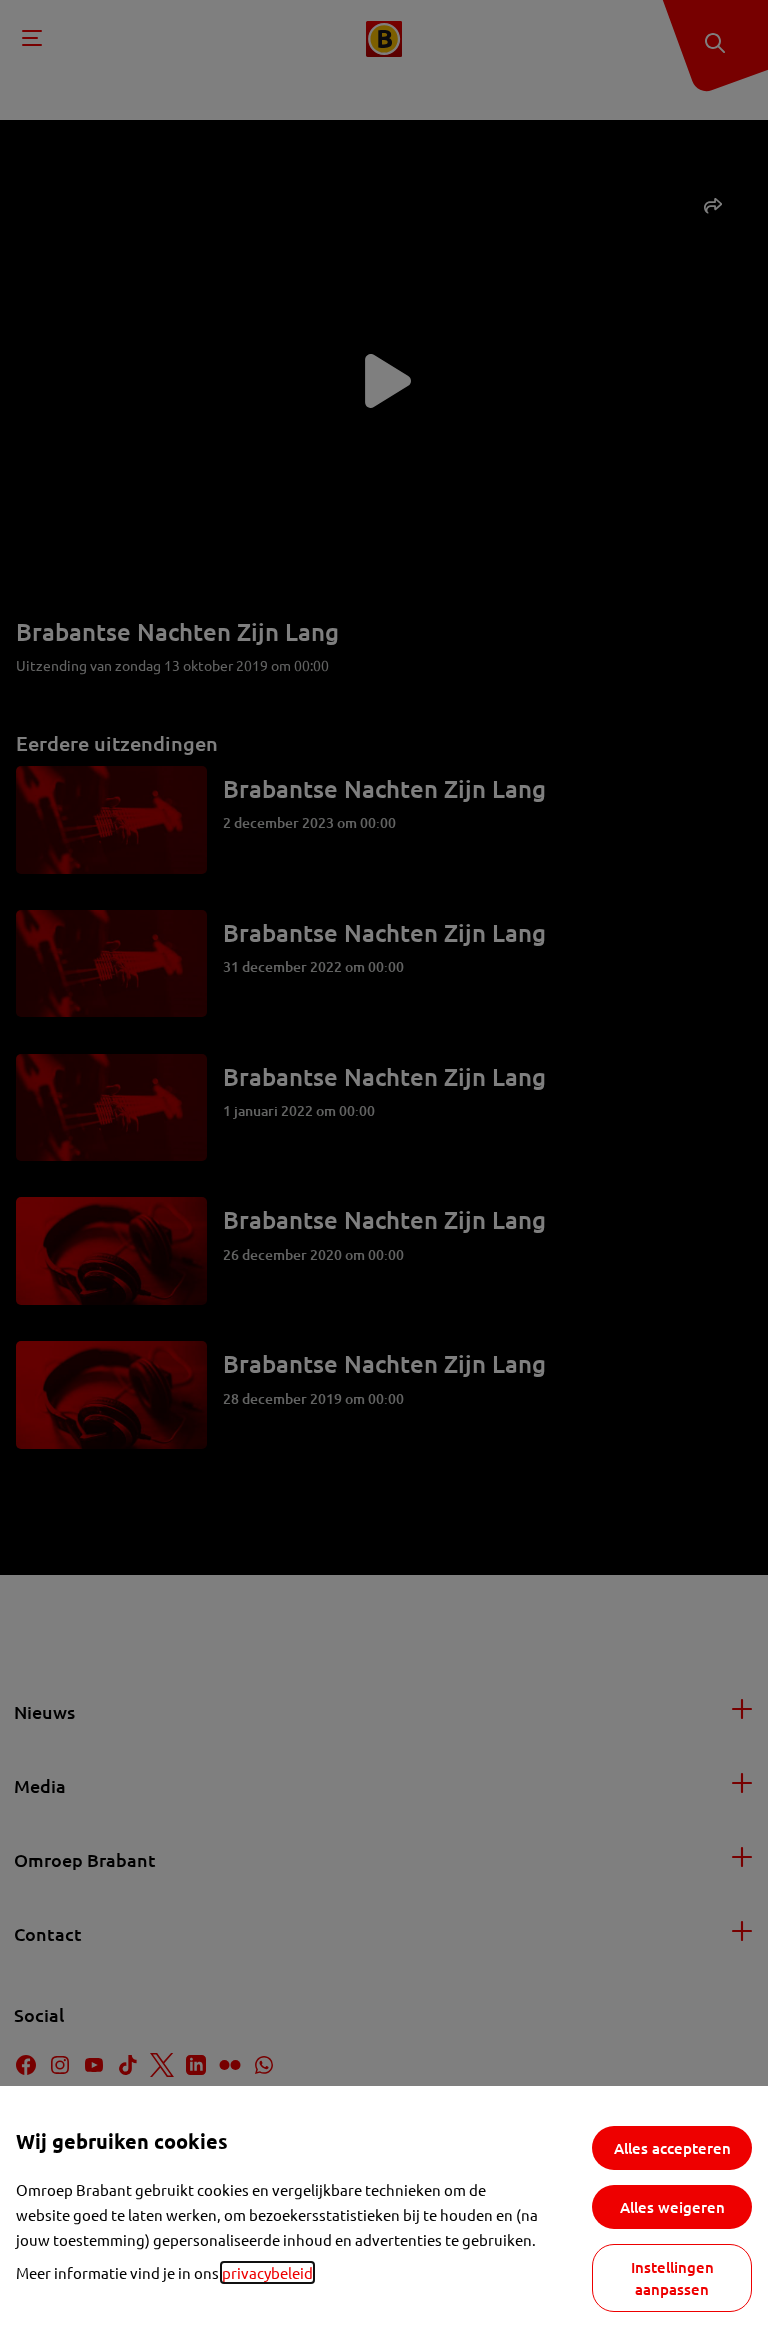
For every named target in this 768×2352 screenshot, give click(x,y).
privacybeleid (267, 2272)
